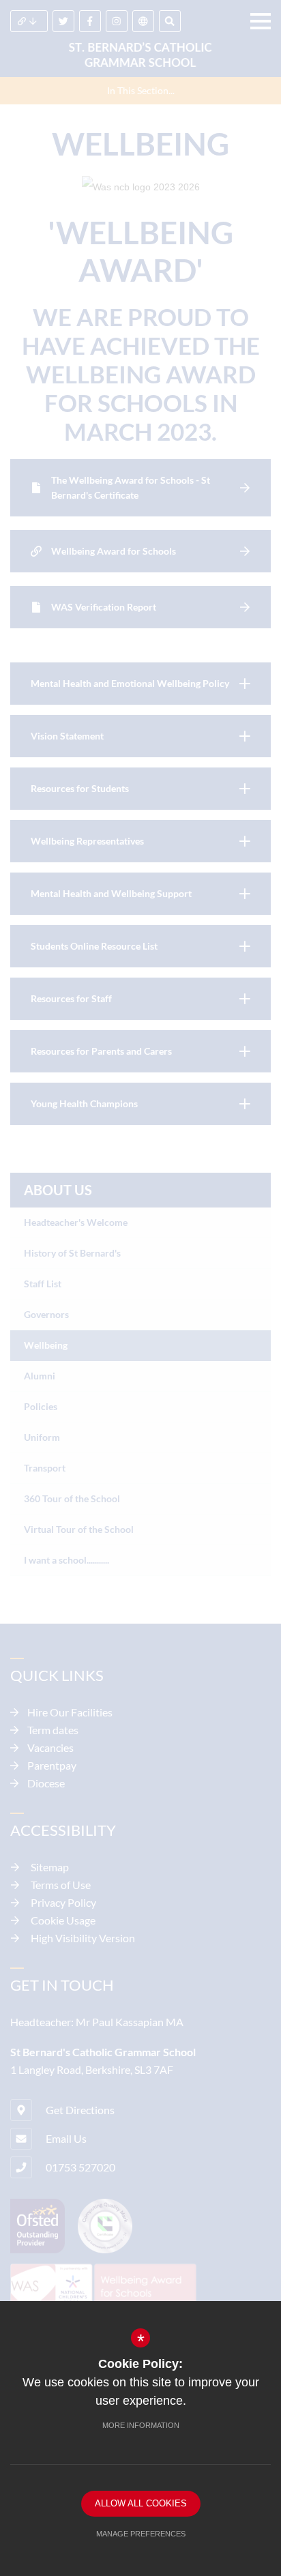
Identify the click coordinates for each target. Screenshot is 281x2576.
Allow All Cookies (141, 2503)
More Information (141, 2425)
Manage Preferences (141, 2534)
